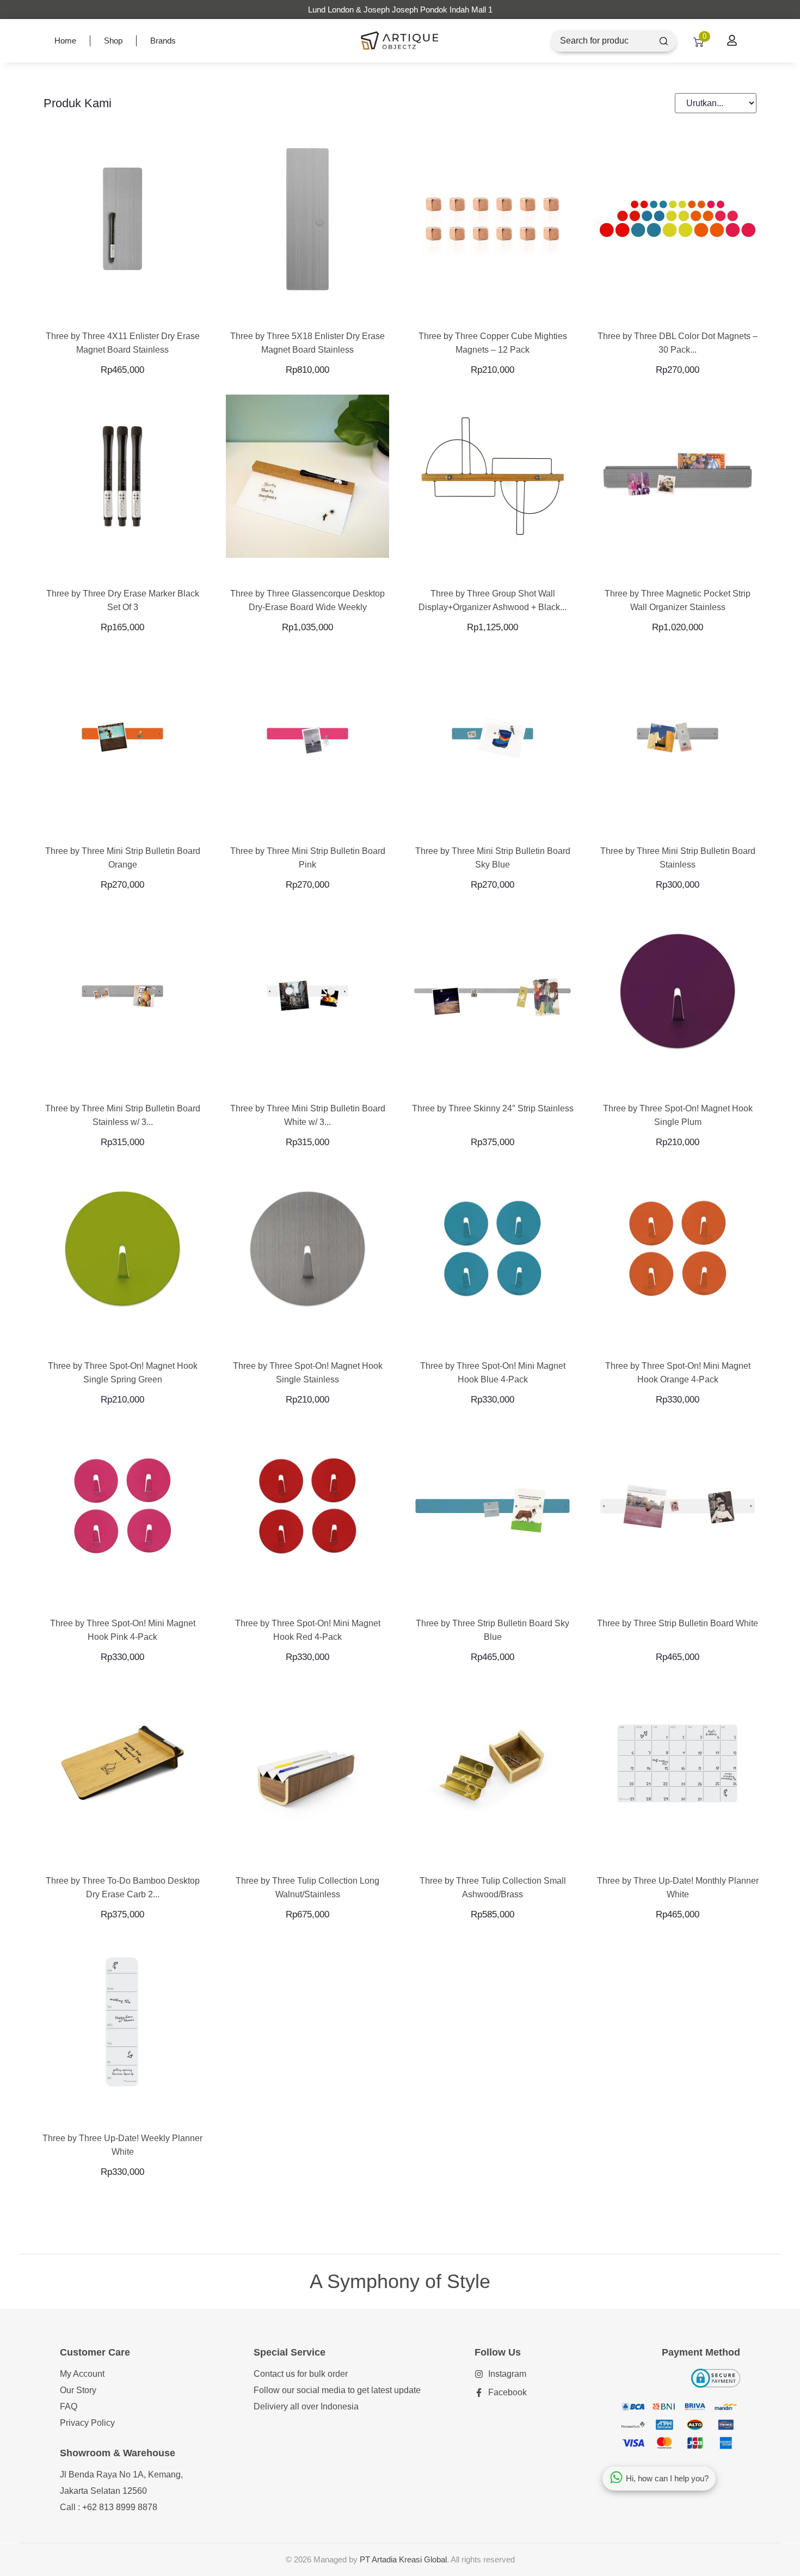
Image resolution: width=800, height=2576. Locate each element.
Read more (123, 312)
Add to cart (678, 570)
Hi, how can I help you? (667, 2478)
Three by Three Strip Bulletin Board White (678, 1623)
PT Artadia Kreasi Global (403, 2559)
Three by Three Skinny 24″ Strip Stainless (493, 1108)
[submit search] (664, 41)
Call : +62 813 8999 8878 (109, 2507)
